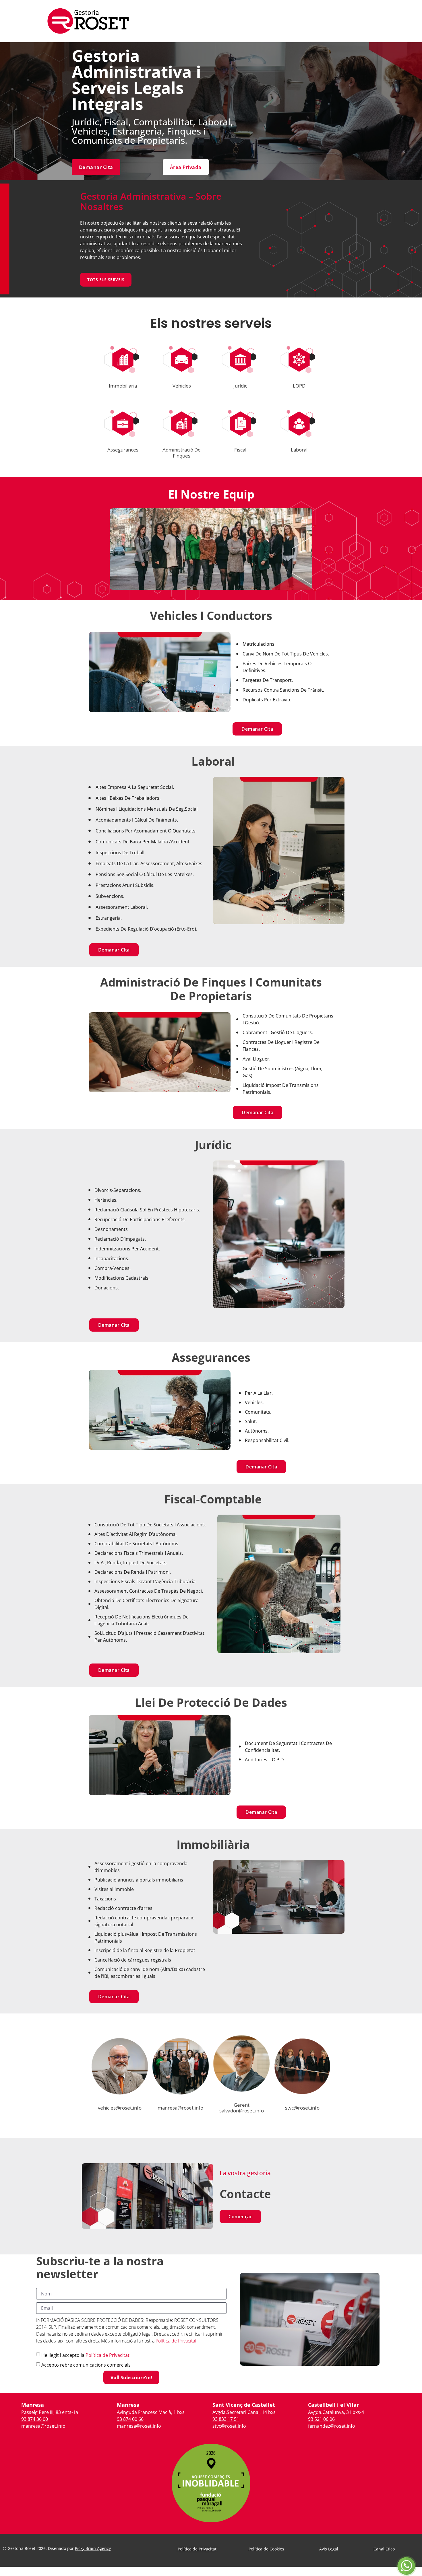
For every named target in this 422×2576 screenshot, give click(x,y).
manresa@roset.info (180, 2108)
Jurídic (240, 386)
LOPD (299, 386)
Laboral (299, 450)
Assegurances (123, 450)
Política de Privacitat (176, 2341)
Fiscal (240, 450)
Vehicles (182, 386)
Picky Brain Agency (93, 2548)
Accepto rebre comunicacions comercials (86, 2365)
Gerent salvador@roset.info (242, 2108)
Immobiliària (123, 386)
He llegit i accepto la (85, 2355)
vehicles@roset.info (120, 2108)
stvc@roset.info (302, 2108)
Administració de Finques (182, 453)
